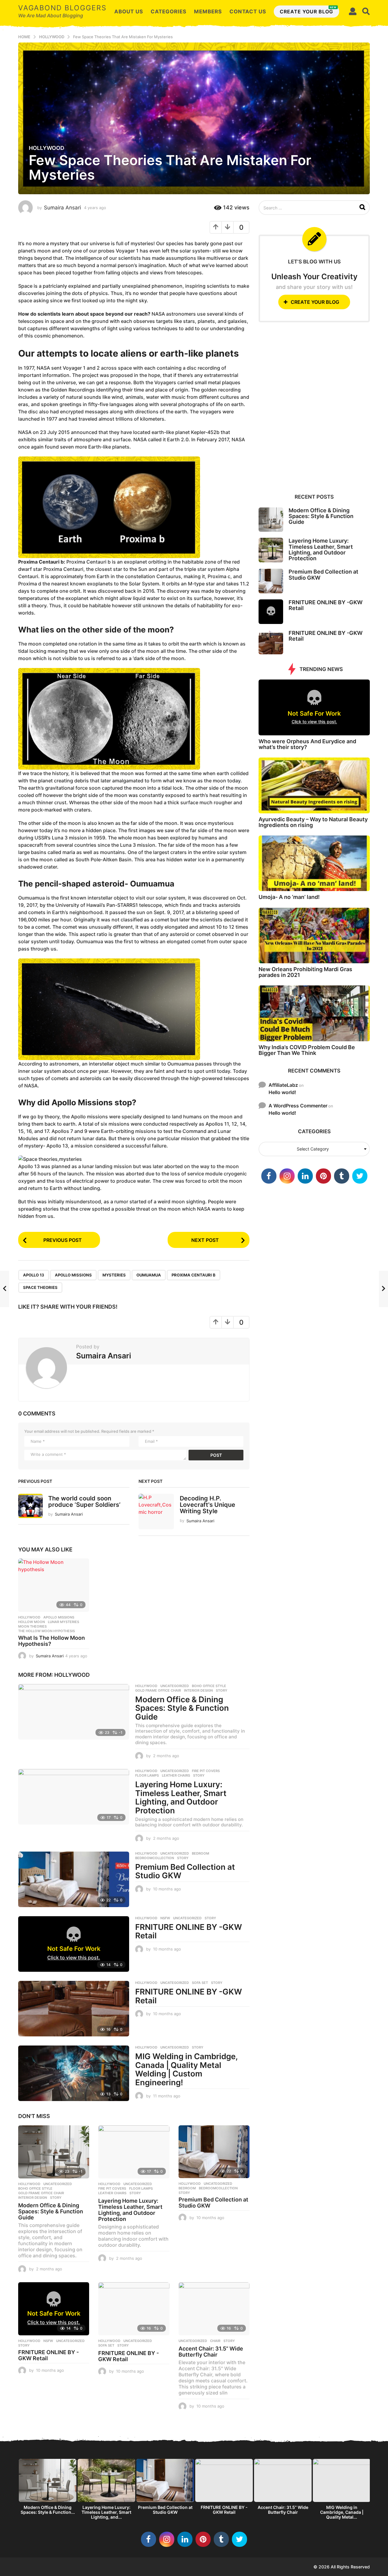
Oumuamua (149, 1275)
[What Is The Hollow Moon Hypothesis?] (54, 1585)
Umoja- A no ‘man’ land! (289, 897)
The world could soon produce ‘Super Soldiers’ (84, 1502)
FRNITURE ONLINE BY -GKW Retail (189, 1931)
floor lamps (147, 1775)
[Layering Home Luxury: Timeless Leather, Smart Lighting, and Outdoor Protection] (74, 1797)
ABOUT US (129, 12)
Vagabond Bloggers (62, 8)
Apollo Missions (73, 1275)
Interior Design (198, 1690)
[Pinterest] (323, 1176)
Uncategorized (175, 1686)
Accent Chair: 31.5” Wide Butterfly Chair (211, 2352)
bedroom (201, 1853)
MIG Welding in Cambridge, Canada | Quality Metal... (342, 2512)
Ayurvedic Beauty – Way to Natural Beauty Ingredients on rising (313, 822)
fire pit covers (206, 1771)
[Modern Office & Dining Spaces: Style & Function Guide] (74, 1712)
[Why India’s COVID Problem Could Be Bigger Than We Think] (314, 1013)
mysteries (114, 1275)
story (222, 1690)
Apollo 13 (34, 1275)
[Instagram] (287, 1176)
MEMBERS (208, 12)
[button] (353, 12)
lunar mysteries (64, 1622)
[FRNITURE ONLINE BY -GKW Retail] (74, 2009)
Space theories (40, 1287)
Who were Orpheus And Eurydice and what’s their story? (307, 744)
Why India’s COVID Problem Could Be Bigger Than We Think (307, 1050)
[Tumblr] (342, 1176)
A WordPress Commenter (298, 1106)
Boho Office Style (209, 1686)
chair (215, 2341)
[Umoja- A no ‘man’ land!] (314, 863)
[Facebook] (269, 1176)
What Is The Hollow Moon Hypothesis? (52, 1641)
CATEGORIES (169, 12)
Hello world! (282, 1092)
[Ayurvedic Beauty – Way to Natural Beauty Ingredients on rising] (314, 785)
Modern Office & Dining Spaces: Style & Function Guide (182, 1708)
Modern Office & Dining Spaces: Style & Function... (48, 2510)
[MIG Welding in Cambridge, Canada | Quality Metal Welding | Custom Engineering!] (74, 2073)
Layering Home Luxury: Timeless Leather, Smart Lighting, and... (106, 2512)
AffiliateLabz (283, 1085)
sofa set (200, 1983)
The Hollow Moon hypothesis (47, 1631)
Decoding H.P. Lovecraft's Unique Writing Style (207, 1505)
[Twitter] (360, 1176)
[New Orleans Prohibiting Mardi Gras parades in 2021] (314, 935)
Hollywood (47, 148)
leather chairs (176, 1775)
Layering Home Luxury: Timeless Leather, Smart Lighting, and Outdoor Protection (181, 1797)
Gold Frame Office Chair (158, 1690)
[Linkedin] (305, 1176)
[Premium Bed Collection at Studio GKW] (74, 1879)
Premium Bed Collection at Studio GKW (185, 1871)
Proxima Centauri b (194, 1275)
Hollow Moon (32, 1622)
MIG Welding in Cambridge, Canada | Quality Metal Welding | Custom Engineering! (186, 2069)
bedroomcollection (155, 1858)
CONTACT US (248, 12)
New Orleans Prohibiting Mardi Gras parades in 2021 (305, 972)
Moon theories (32, 1626)
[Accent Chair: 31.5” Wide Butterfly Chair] (214, 2309)
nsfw (165, 1918)
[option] (48, 2488)
